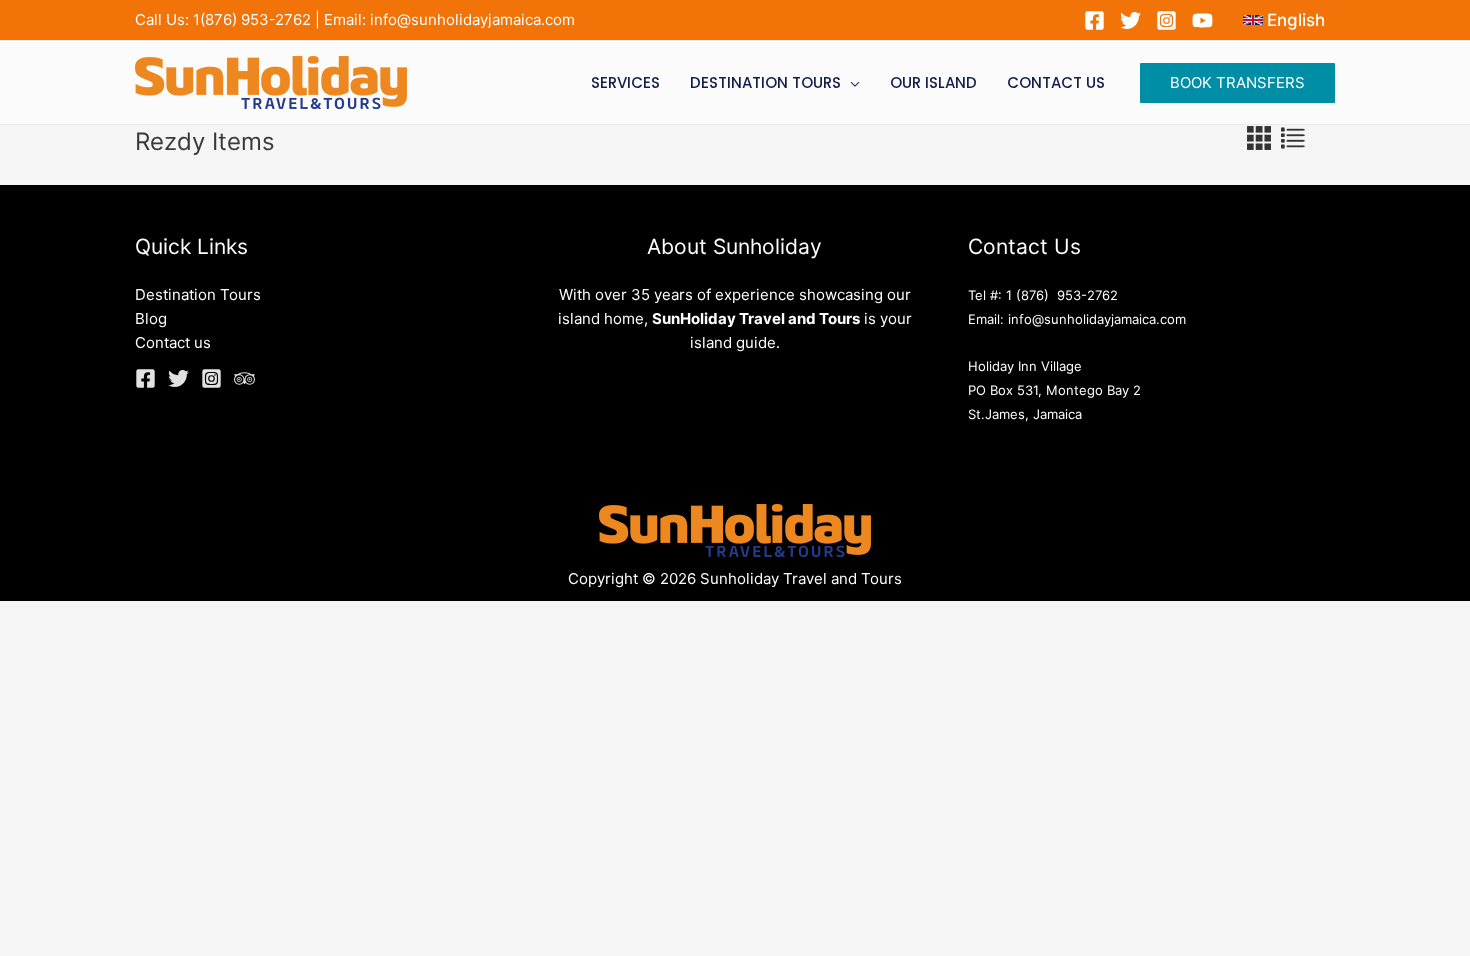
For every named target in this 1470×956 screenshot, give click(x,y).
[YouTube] (1202, 20)
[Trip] (244, 378)
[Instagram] (1166, 20)
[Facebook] (1094, 20)
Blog (151, 318)
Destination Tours (198, 294)
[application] (850, 83)
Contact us (173, 342)
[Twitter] (1130, 20)
